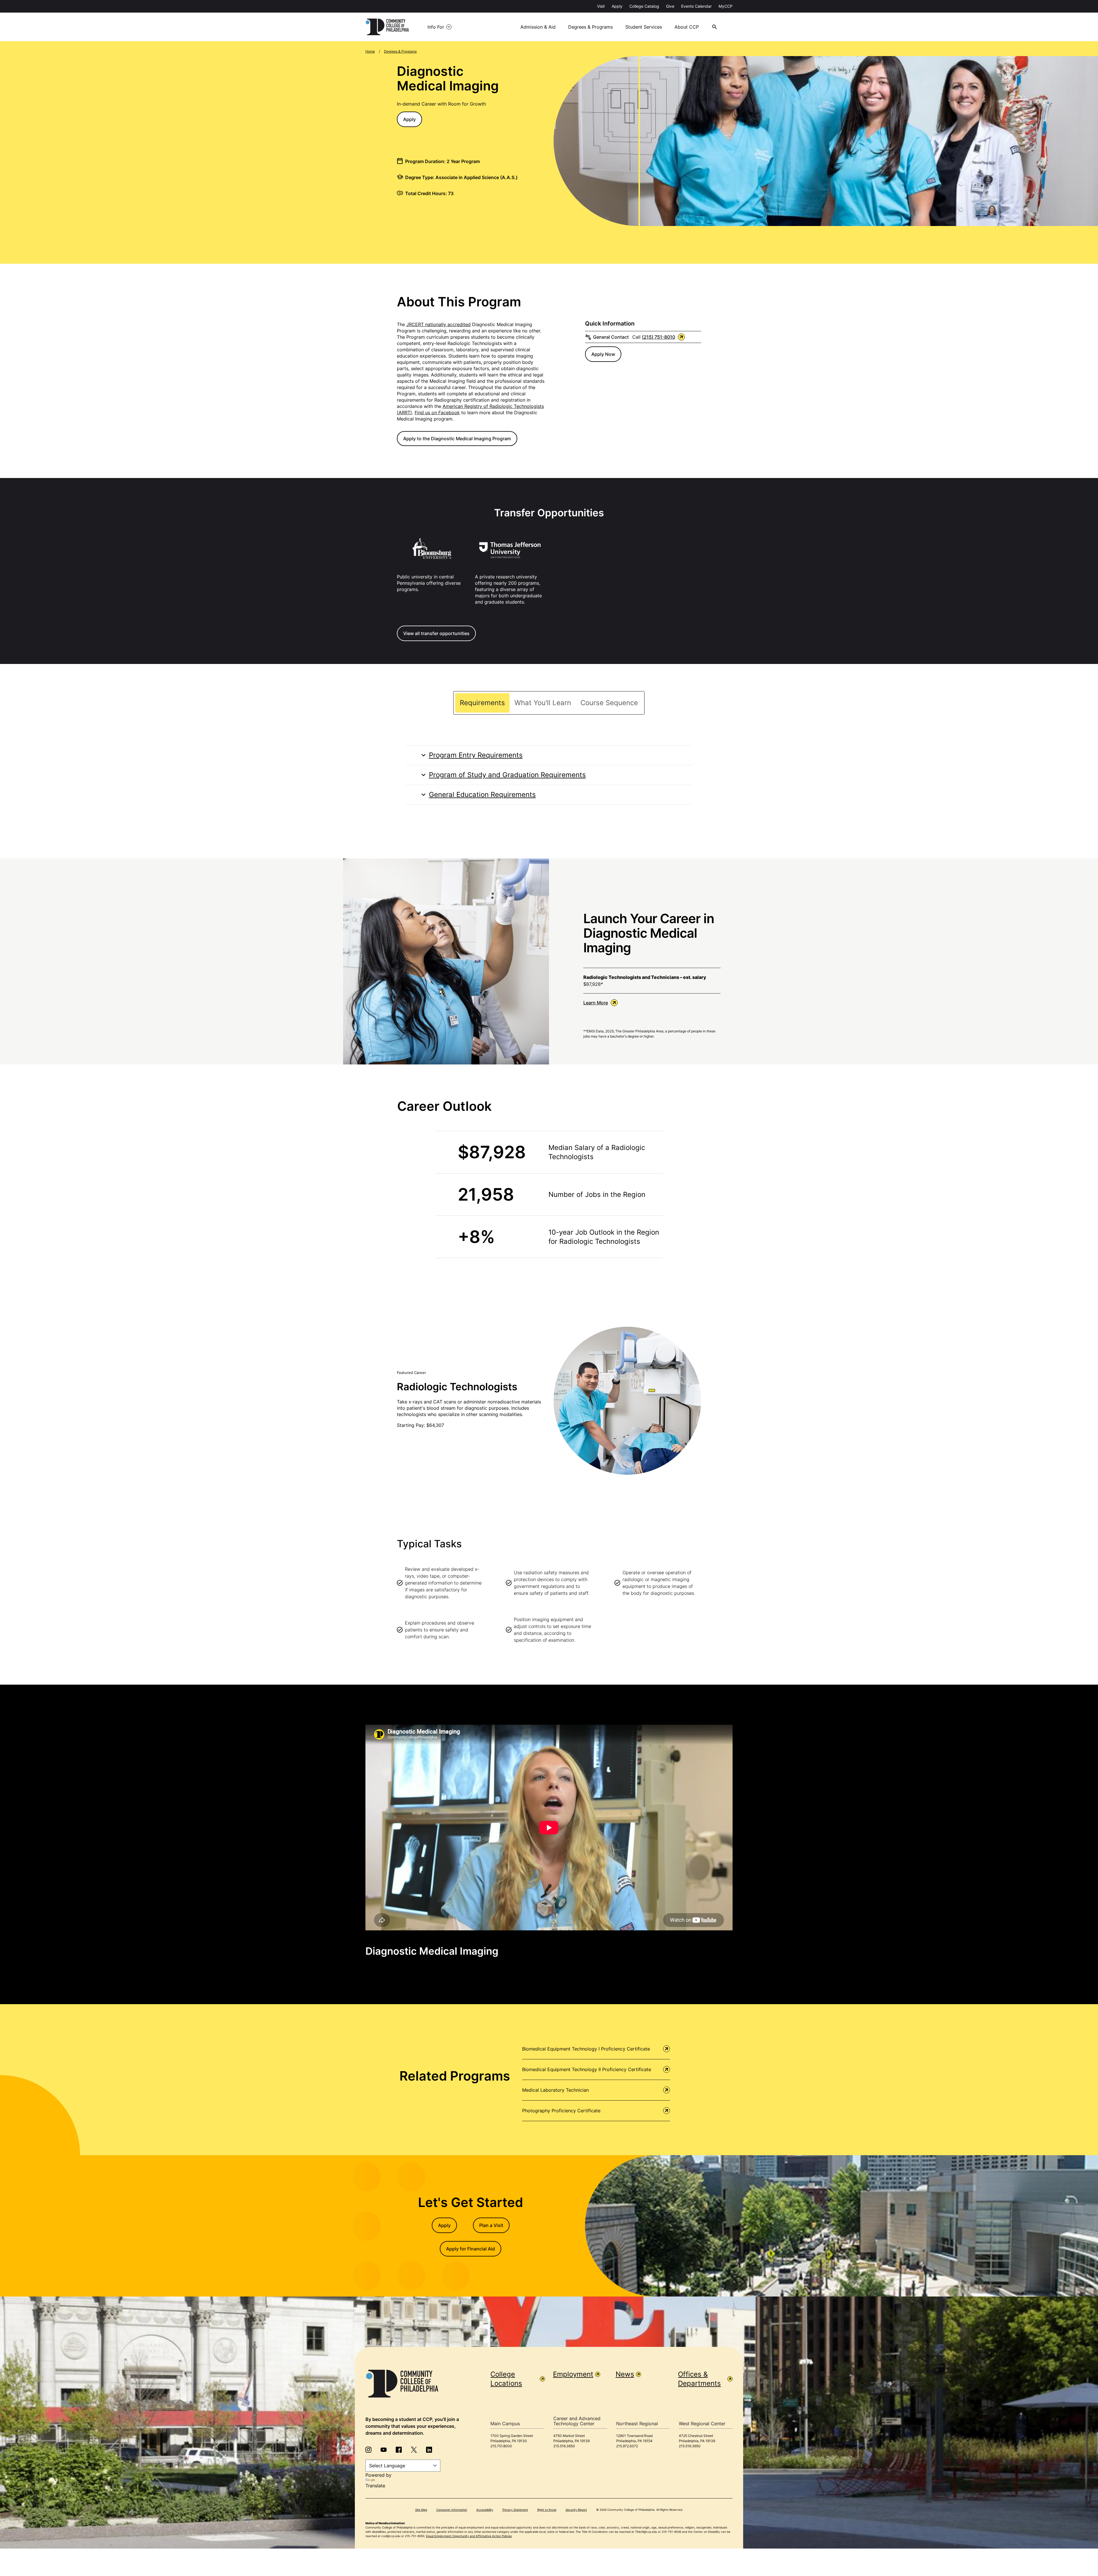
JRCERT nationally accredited (438, 324)
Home (370, 51)
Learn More (596, 1003)
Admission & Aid (538, 27)
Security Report (576, 2510)
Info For (436, 27)
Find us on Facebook (437, 413)
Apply (617, 6)
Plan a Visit (491, 2225)
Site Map (421, 2510)
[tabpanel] (549, 775)
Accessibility (485, 2510)
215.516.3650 (564, 2446)
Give (670, 6)
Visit (601, 6)
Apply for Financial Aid (471, 2249)
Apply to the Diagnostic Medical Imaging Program (457, 439)
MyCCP (726, 6)
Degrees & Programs (590, 27)
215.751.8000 (501, 2446)
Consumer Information (452, 2510)
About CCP (687, 27)
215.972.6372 (627, 2446)
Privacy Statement (515, 2510)
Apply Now (603, 354)
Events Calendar (696, 6)
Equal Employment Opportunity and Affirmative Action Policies (469, 2536)
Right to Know (547, 2510)
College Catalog (644, 6)
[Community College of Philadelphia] (387, 27)
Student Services (644, 27)
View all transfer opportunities (436, 633)
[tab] (482, 703)
